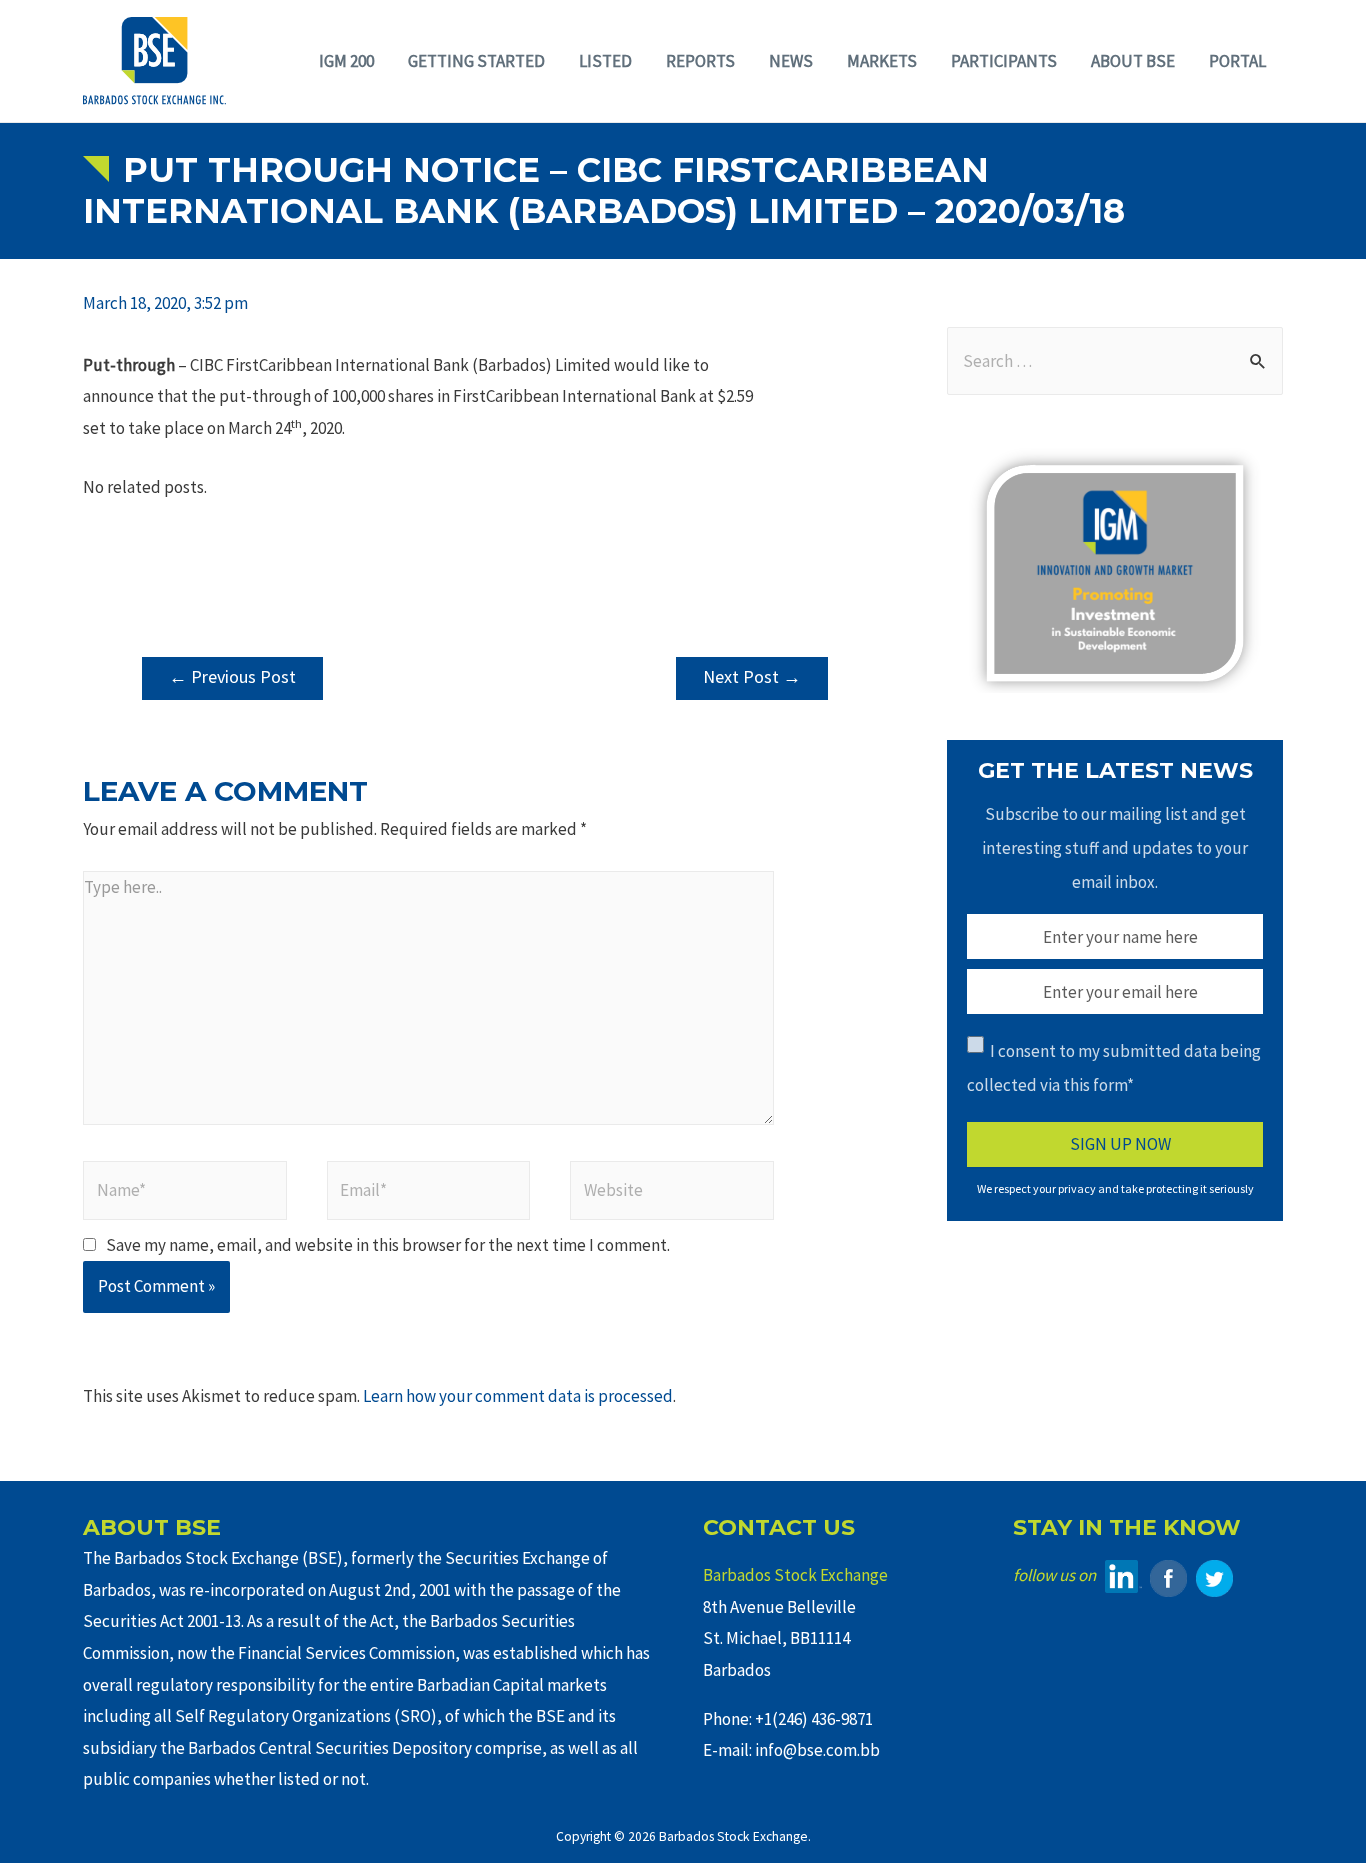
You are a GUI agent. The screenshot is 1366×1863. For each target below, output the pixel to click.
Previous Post (232, 676)
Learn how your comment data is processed (518, 1396)
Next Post (752, 676)
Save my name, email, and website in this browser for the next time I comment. (388, 1245)
